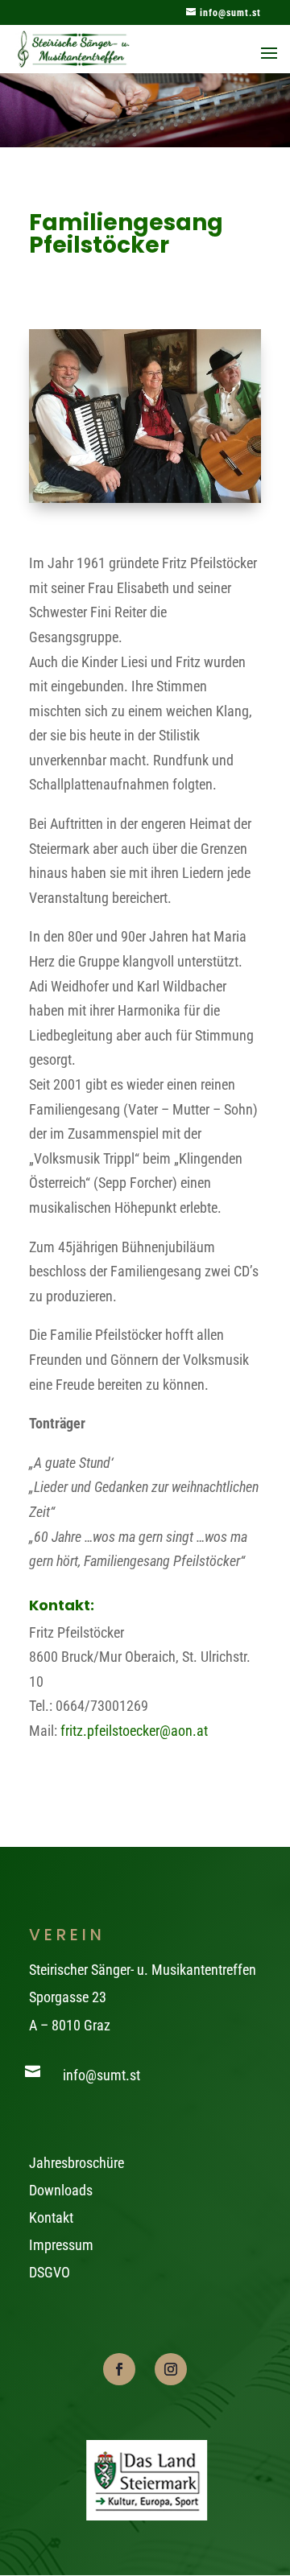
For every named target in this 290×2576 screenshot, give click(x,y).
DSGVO (50, 2272)
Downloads (61, 2190)
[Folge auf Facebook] (119, 2369)
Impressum (61, 2245)
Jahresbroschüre (77, 2163)
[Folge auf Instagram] (171, 2369)
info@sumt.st (101, 2075)
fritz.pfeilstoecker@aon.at (134, 1731)
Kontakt (51, 2217)
